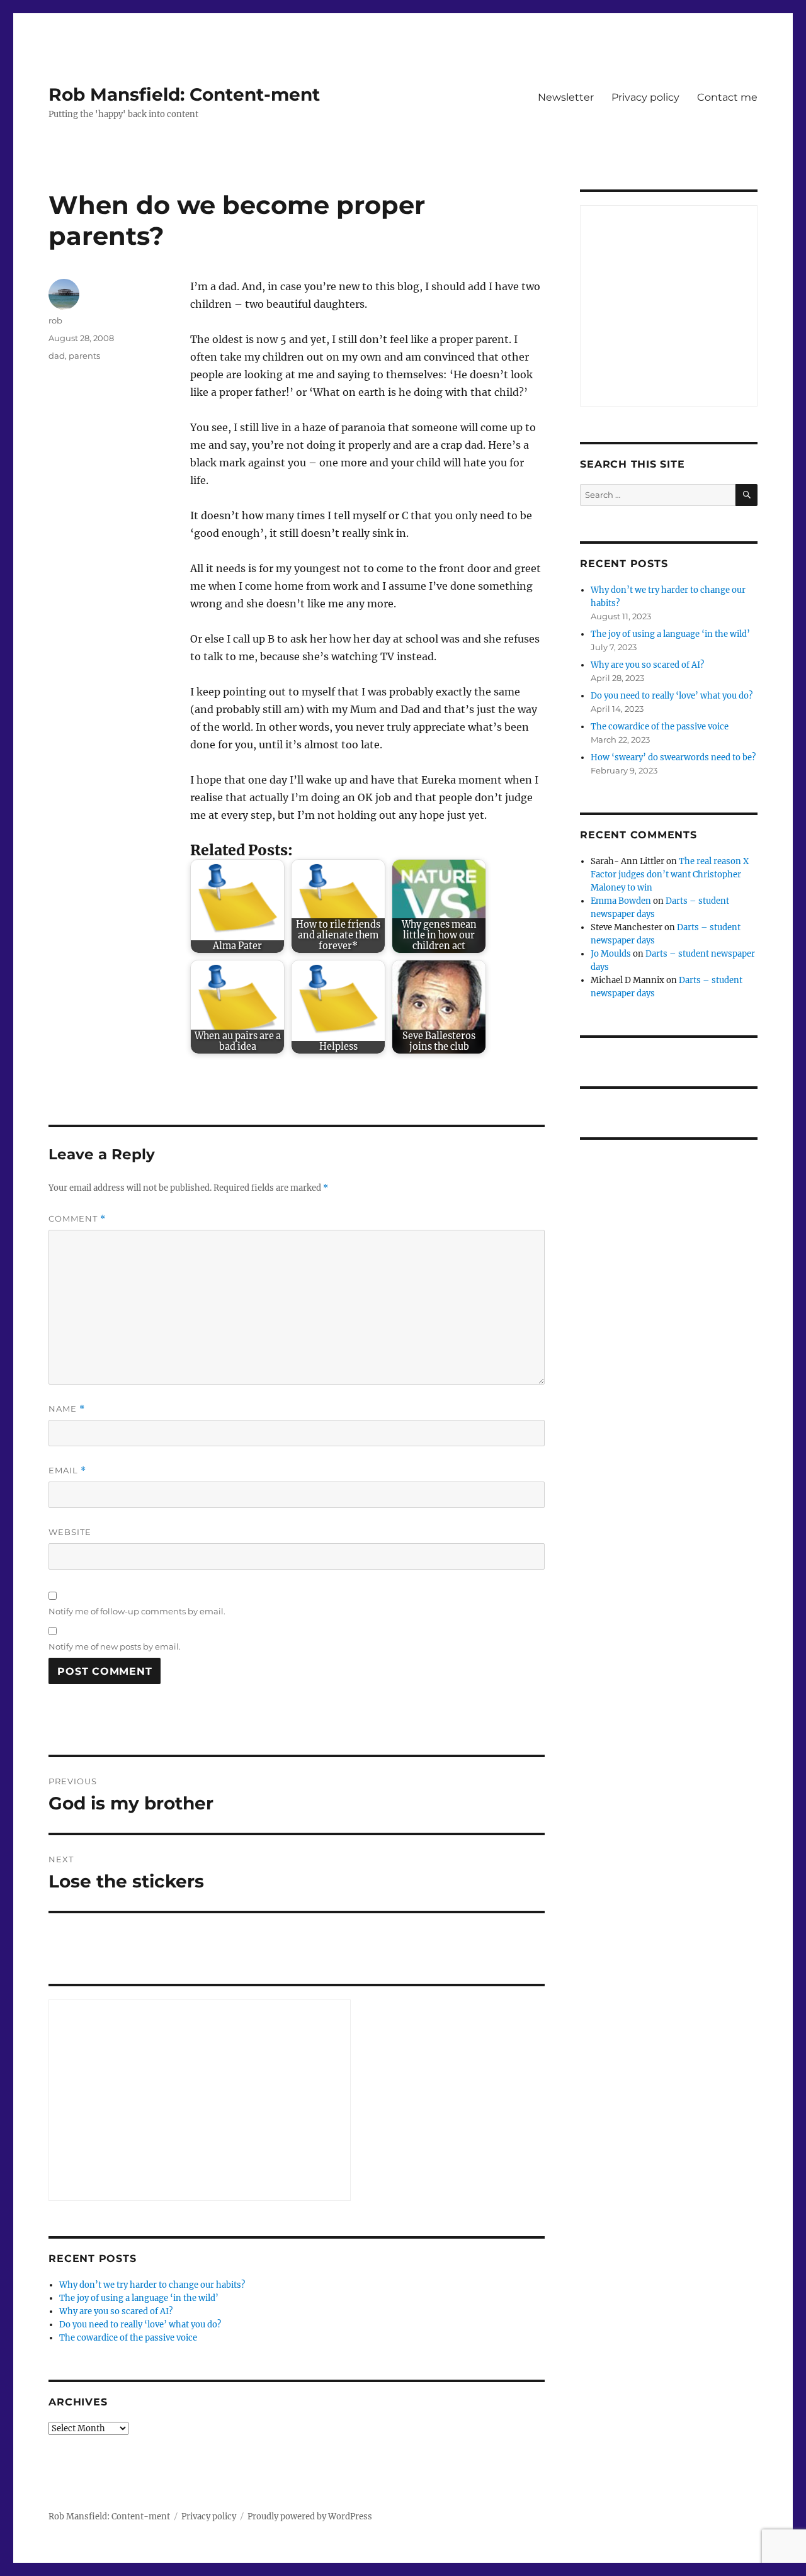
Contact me (727, 97)
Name (67, 1409)
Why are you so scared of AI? (116, 2311)
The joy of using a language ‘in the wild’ (139, 2298)
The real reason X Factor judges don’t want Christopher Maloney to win (670, 875)
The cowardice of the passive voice (128, 2338)
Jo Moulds (611, 954)
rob (55, 320)
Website (70, 1532)
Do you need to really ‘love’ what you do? (140, 2325)
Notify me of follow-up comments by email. (137, 1611)
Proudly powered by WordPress (310, 2517)
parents (84, 356)
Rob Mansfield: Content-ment (184, 94)
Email (67, 1471)
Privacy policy (645, 97)
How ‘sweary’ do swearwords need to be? (673, 757)
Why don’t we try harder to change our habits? (152, 2285)
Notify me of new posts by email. (115, 1646)
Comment (77, 1219)
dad (57, 356)
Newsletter (566, 97)
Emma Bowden (621, 901)
